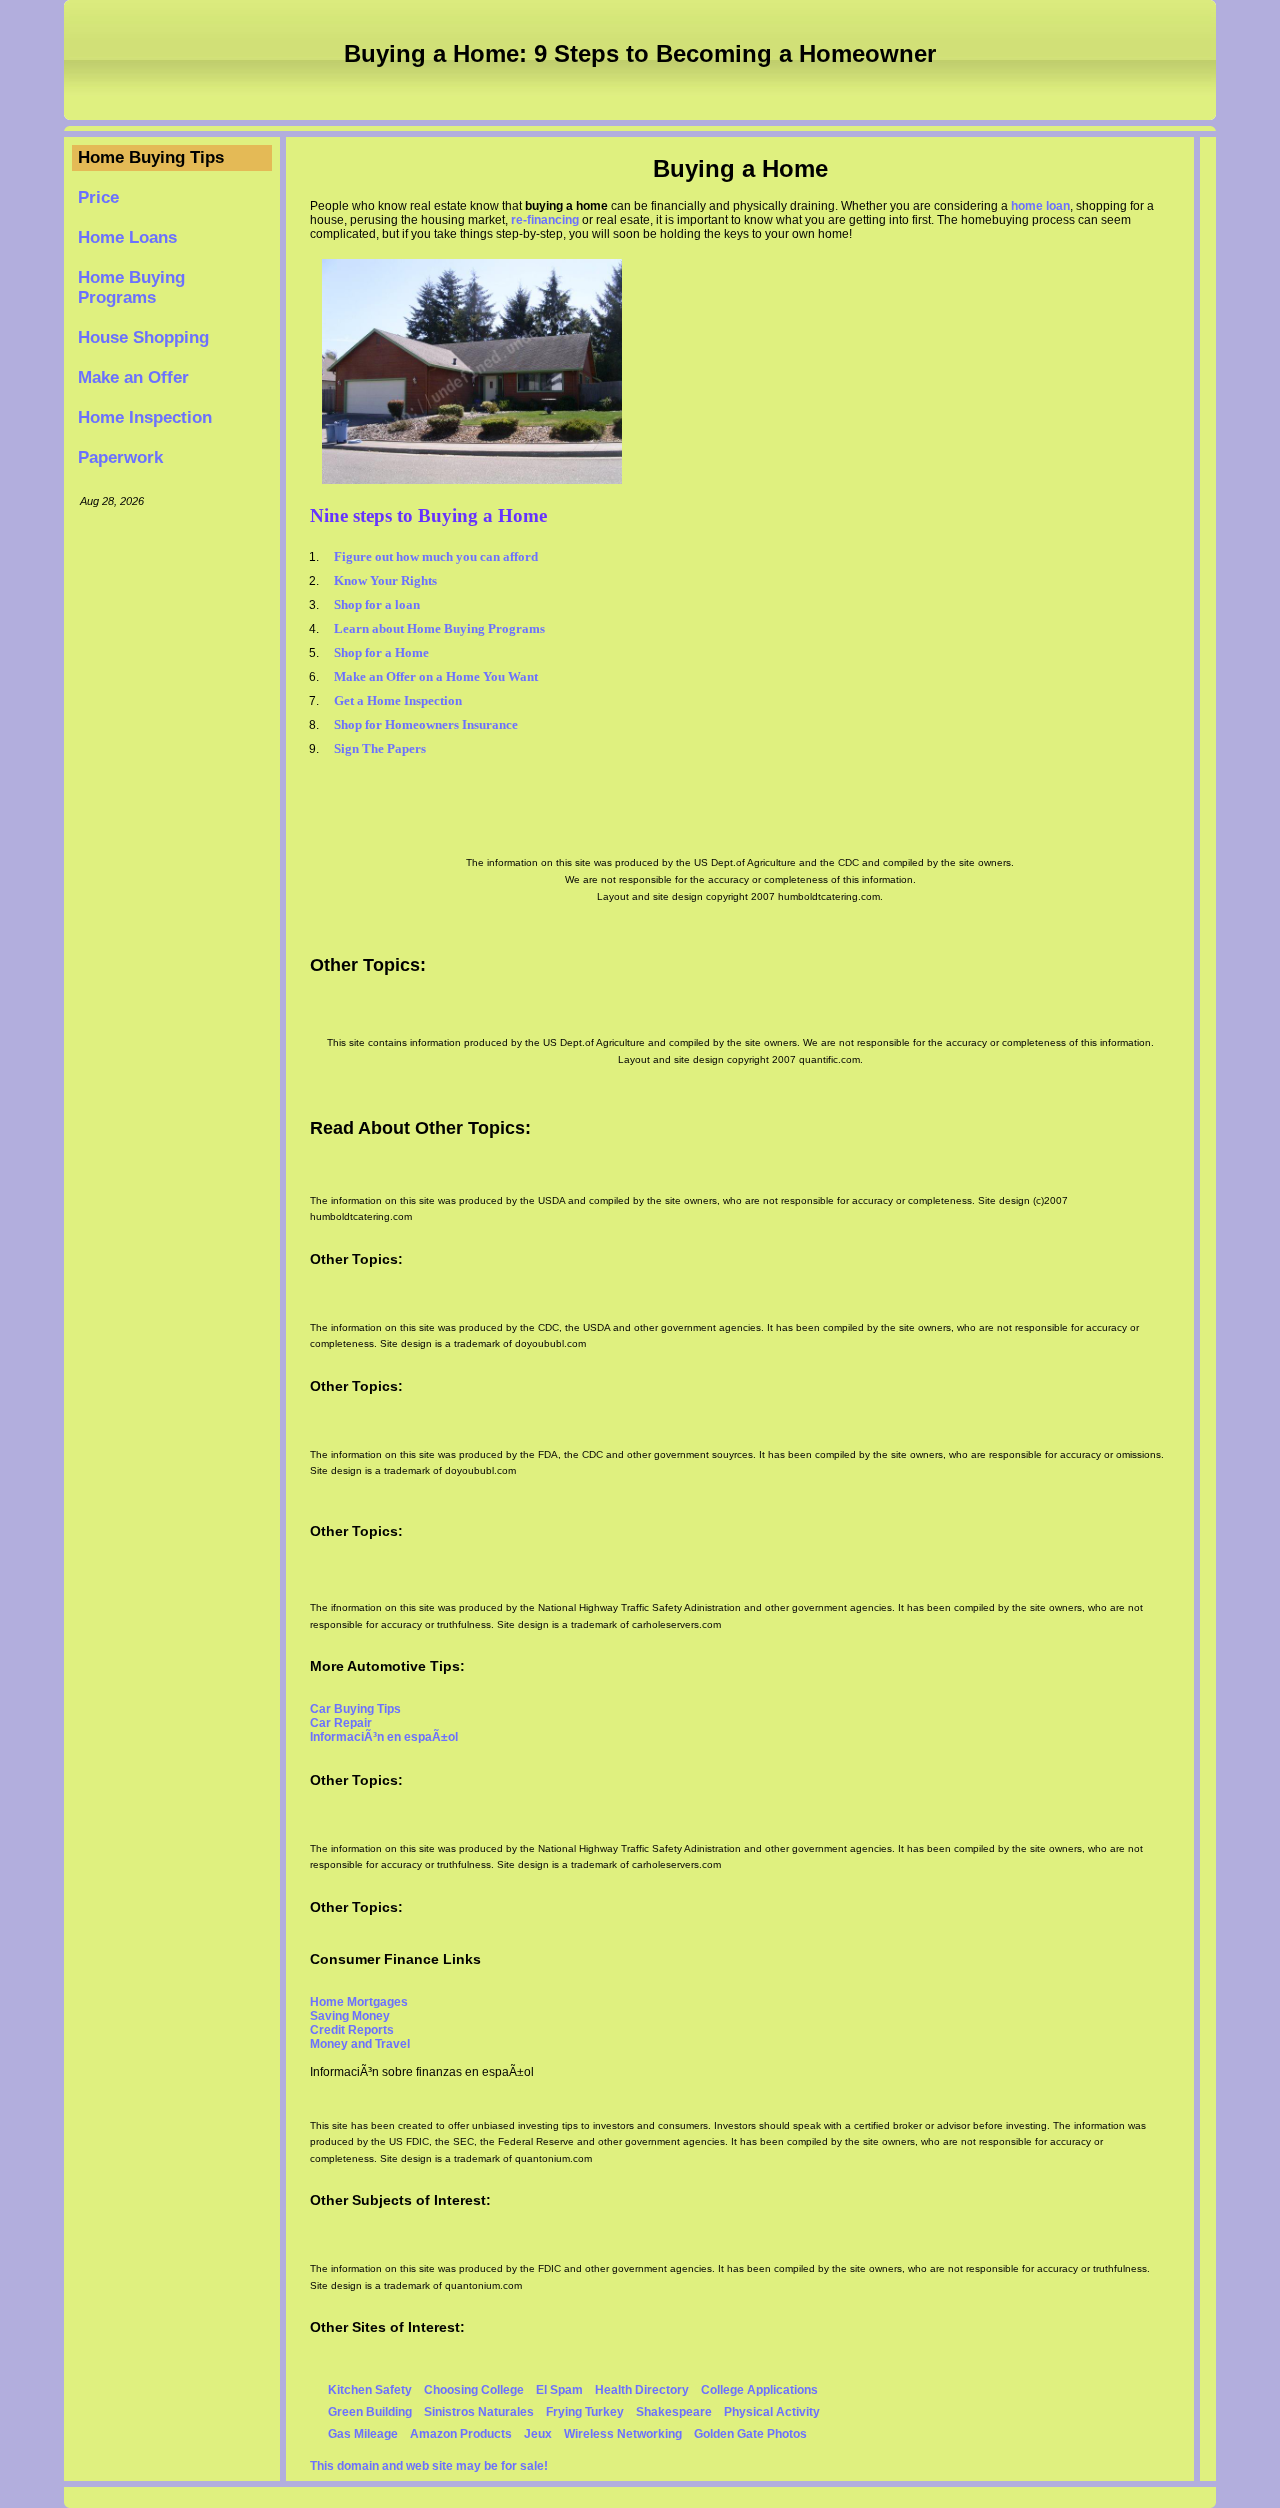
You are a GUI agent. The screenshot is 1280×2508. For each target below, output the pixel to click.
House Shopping (143, 337)
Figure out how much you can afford (436, 556)
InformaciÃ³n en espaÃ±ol (384, 1737)
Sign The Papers (380, 748)
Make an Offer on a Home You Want (436, 676)
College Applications (759, 2390)
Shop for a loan (377, 604)
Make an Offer (133, 377)
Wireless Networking (623, 2434)
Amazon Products (461, 2434)
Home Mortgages (359, 2002)
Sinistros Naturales (479, 2412)
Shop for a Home (381, 652)
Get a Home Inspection (398, 700)
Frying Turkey (585, 2412)
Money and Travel (360, 2044)
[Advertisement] (172, 823)
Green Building (370, 2412)
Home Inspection (145, 417)
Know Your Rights (385, 580)
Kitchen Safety (370, 2390)
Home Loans (127, 237)
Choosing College (474, 2390)
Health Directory (642, 2390)
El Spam (559, 2390)
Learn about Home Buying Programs (439, 628)
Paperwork (120, 457)
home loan (1040, 206)
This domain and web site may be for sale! (429, 2466)
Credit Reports (352, 2030)
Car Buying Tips (355, 1709)
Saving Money (350, 2016)
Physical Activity (772, 2412)
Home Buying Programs (131, 287)
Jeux (538, 2434)
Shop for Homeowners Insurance (426, 724)
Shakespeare (674, 2412)
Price (98, 197)
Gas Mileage (363, 2434)
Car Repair (341, 1723)
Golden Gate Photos (750, 2434)
